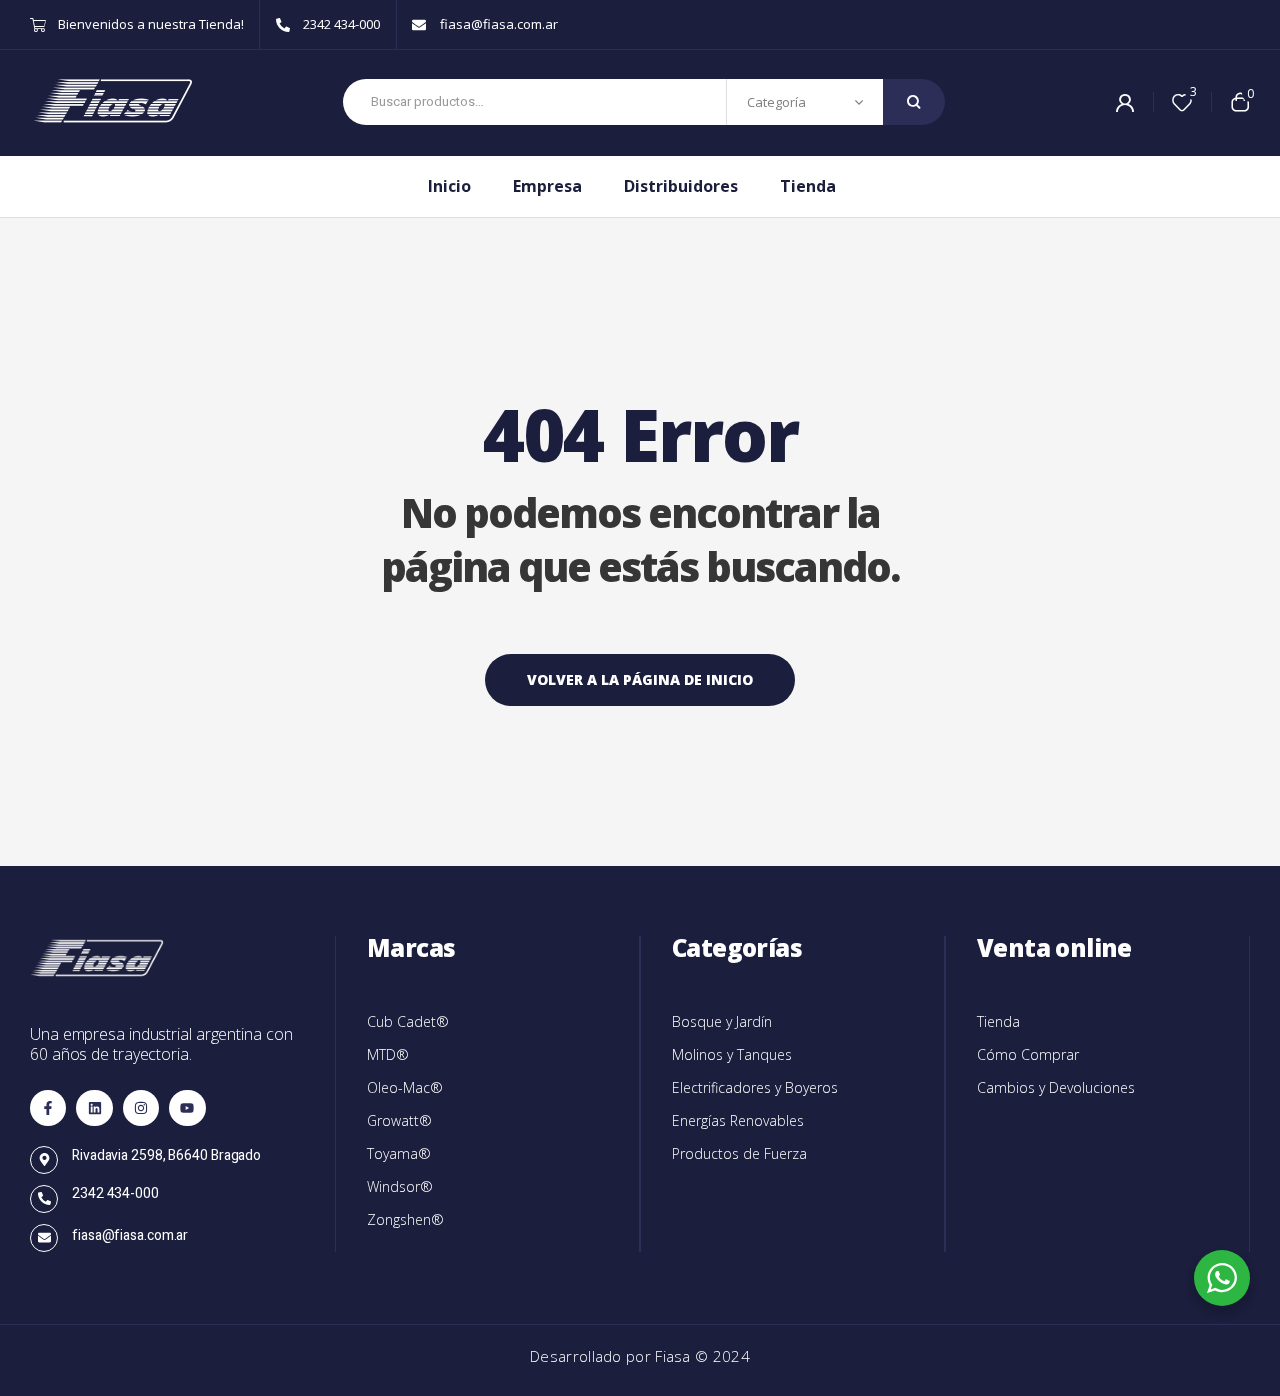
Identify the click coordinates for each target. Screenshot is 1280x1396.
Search (914, 102)
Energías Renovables (738, 1120)
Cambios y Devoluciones (1056, 1087)
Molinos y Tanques (732, 1054)
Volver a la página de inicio (640, 679)
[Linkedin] (94, 1108)
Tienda (998, 1021)
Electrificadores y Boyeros (755, 1087)
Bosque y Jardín (722, 1021)
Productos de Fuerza (739, 1153)
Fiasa (675, 1356)
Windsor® (400, 1186)
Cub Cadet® (408, 1021)
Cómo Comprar (1028, 1054)
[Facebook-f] (48, 1108)
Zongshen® (405, 1219)
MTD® (388, 1054)
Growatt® (399, 1120)
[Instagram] (141, 1108)
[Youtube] (187, 1108)
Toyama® (399, 1153)
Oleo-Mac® (405, 1087)
